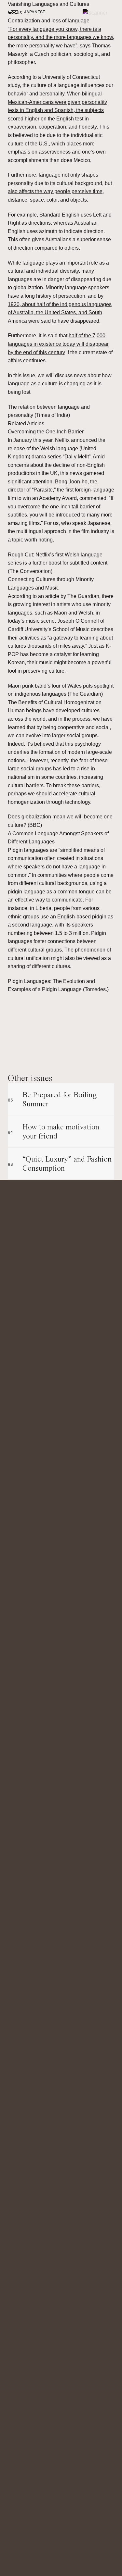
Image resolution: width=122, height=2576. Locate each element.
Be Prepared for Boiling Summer (52, 1099)
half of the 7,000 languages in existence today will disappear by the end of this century (58, 344)
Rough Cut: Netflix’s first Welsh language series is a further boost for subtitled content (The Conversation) (58, 563)
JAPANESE (35, 12)
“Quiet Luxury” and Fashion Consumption (60, 1164)
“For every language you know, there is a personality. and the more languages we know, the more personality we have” (61, 37)
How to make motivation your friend (54, 1131)
